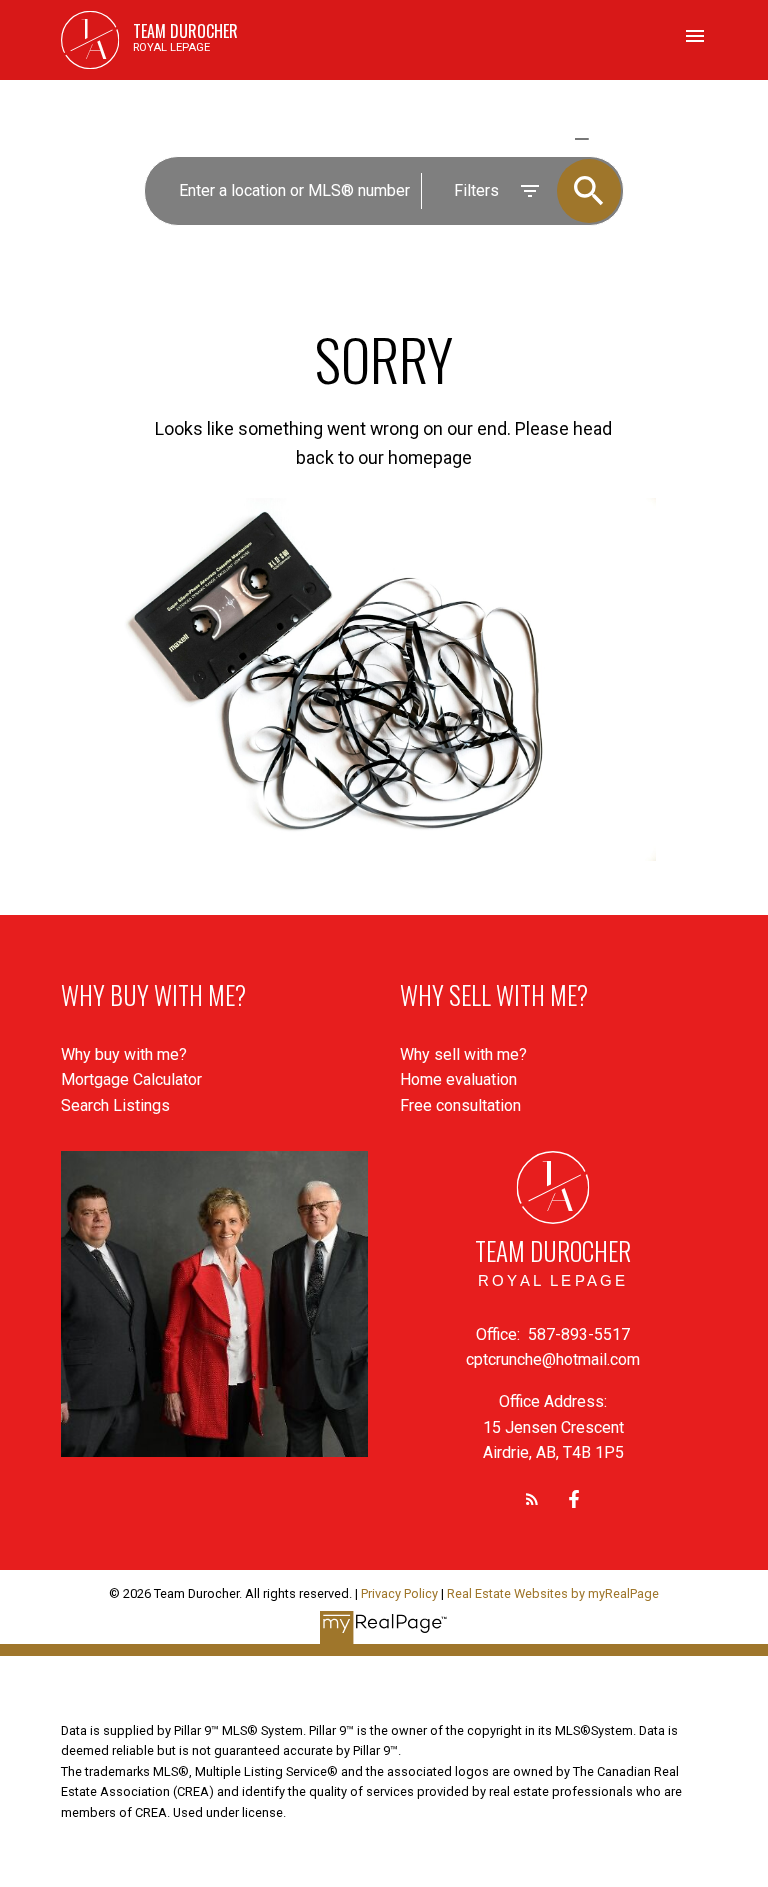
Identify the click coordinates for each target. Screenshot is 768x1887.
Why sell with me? (463, 1054)
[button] (532, 1499)
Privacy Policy (399, 1593)
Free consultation (460, 1105)
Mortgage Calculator (131, 1079)
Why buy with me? (124, 1054)
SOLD (610, 138)
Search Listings (115, 1105)
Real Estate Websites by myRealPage (553, 1593)
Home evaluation (458, 1079)
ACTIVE (534, 138)
